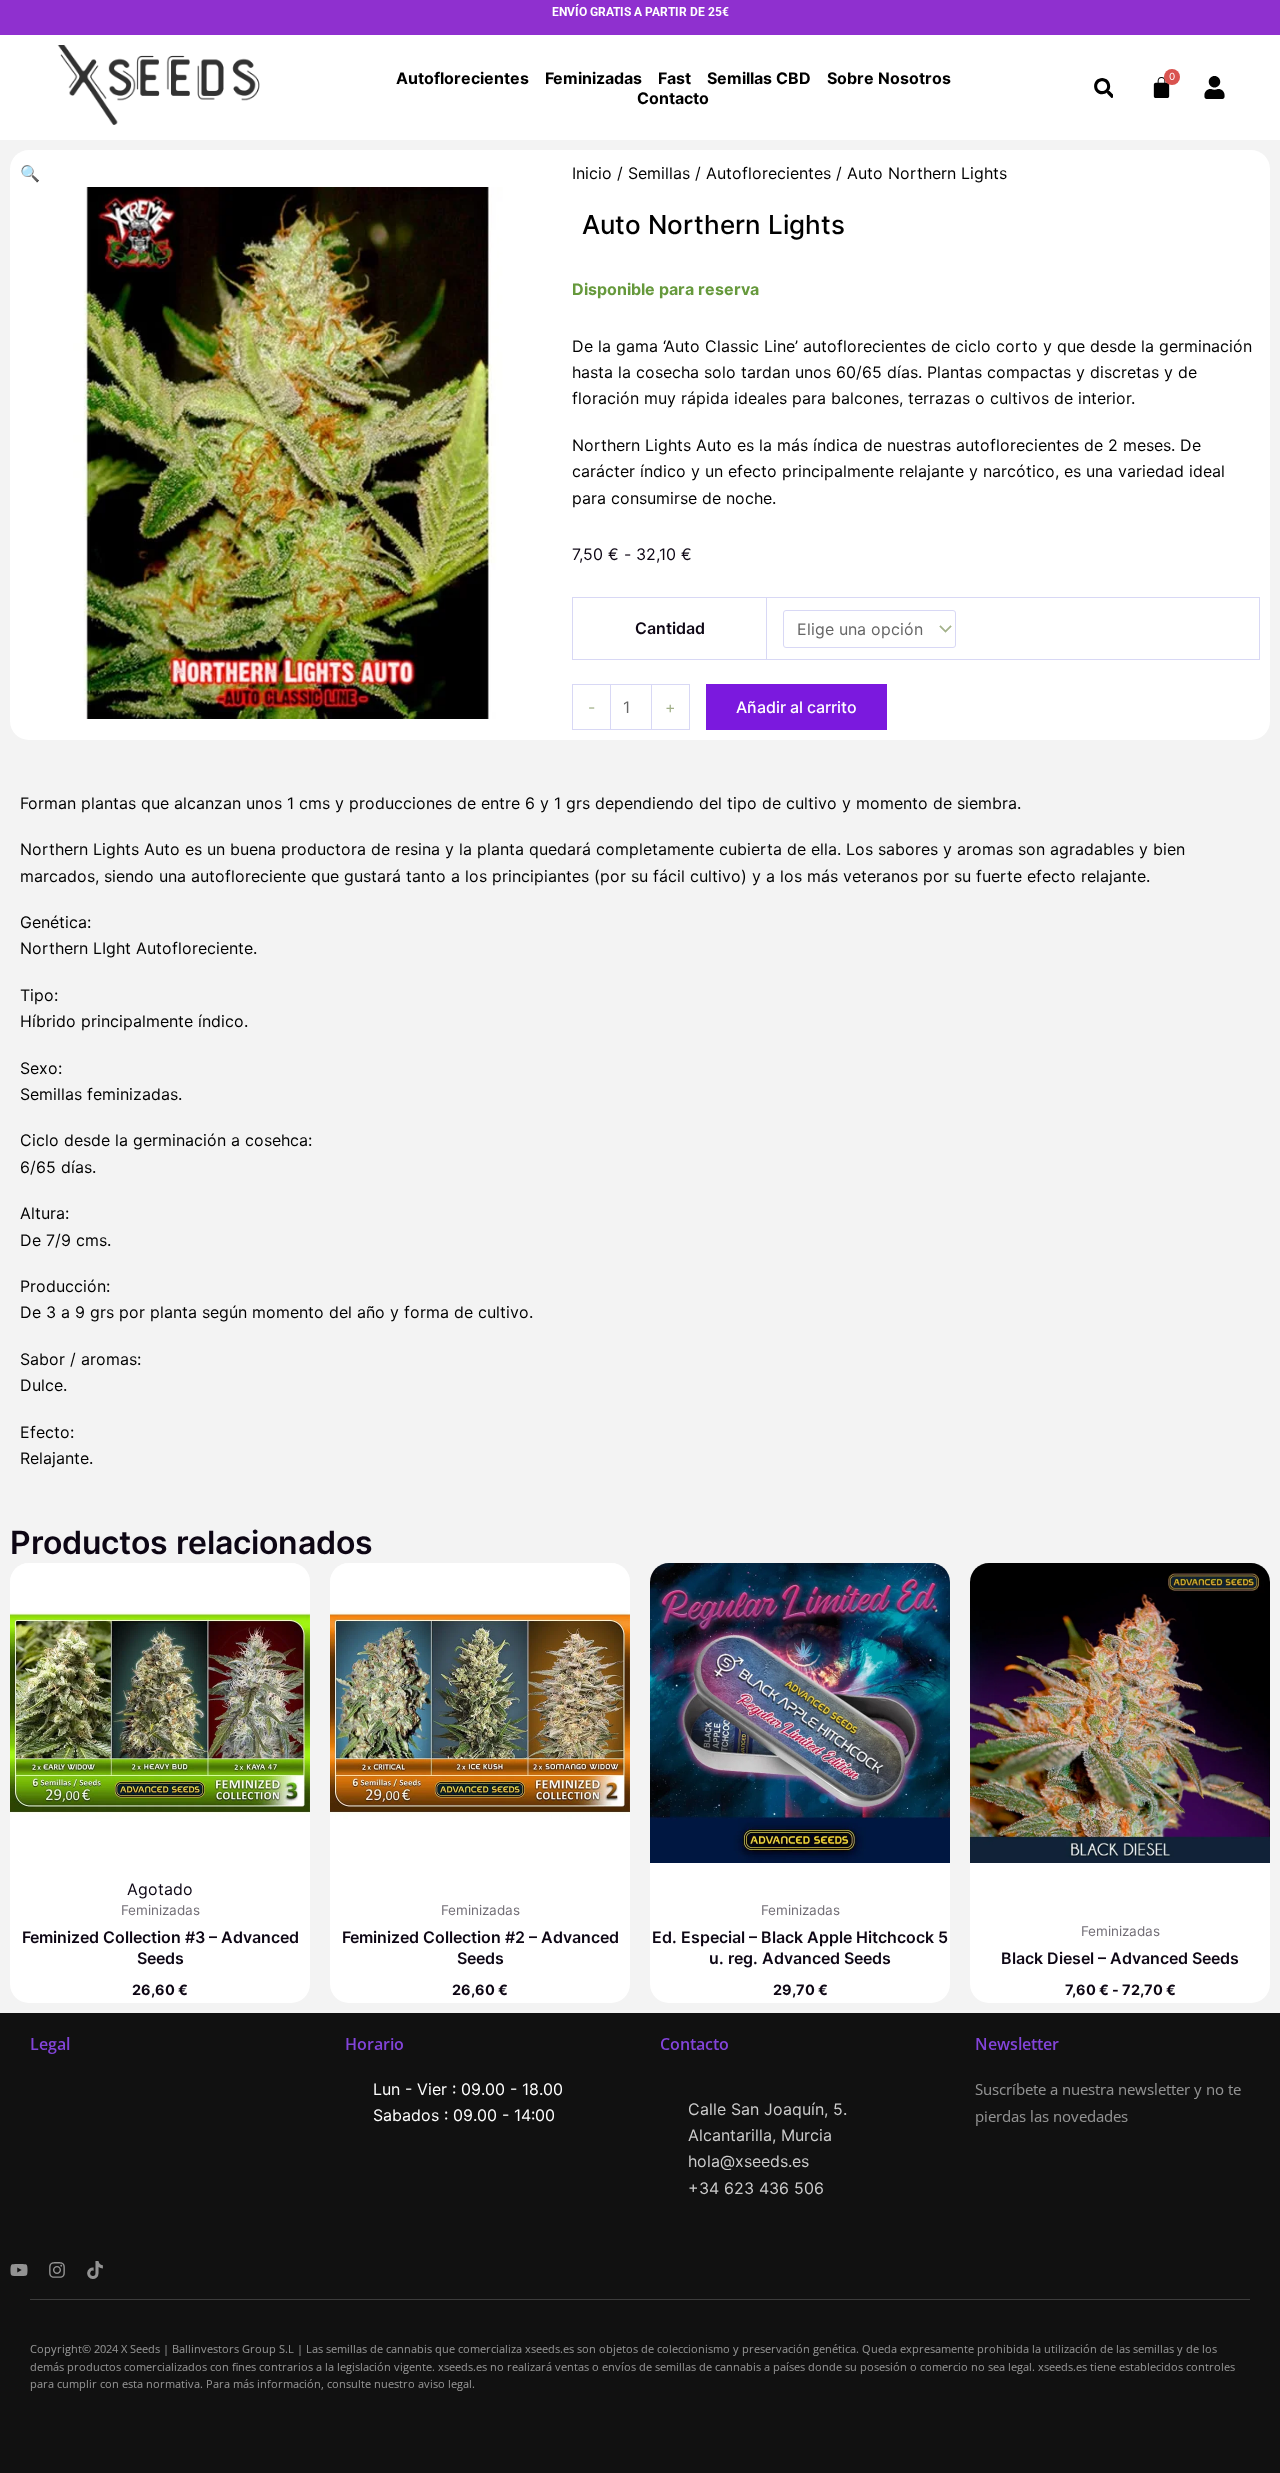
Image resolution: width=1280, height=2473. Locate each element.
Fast (674, 78)
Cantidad (670, 628)
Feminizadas (593, 78)
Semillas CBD (759, 78)
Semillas (659, 173)
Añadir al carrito (796, 707)
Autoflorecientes (462, 78)
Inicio (592, 173)
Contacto (673, 98)
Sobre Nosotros (889, 78)
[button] (1103, 87)
